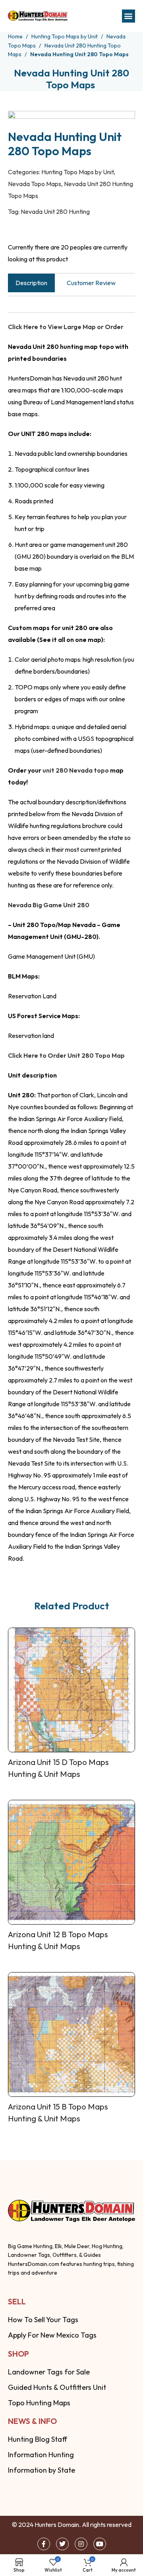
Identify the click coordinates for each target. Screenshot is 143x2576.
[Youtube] (100, 2544)
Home (16, 36)
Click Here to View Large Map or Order (66, 327)
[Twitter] (62, 2544)
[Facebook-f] (44, 2544)
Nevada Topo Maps (35, 184)
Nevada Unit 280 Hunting (55, 211)
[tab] (31, 283)
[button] (129, 16)
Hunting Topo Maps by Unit (65, 36)
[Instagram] (81, 2544)
